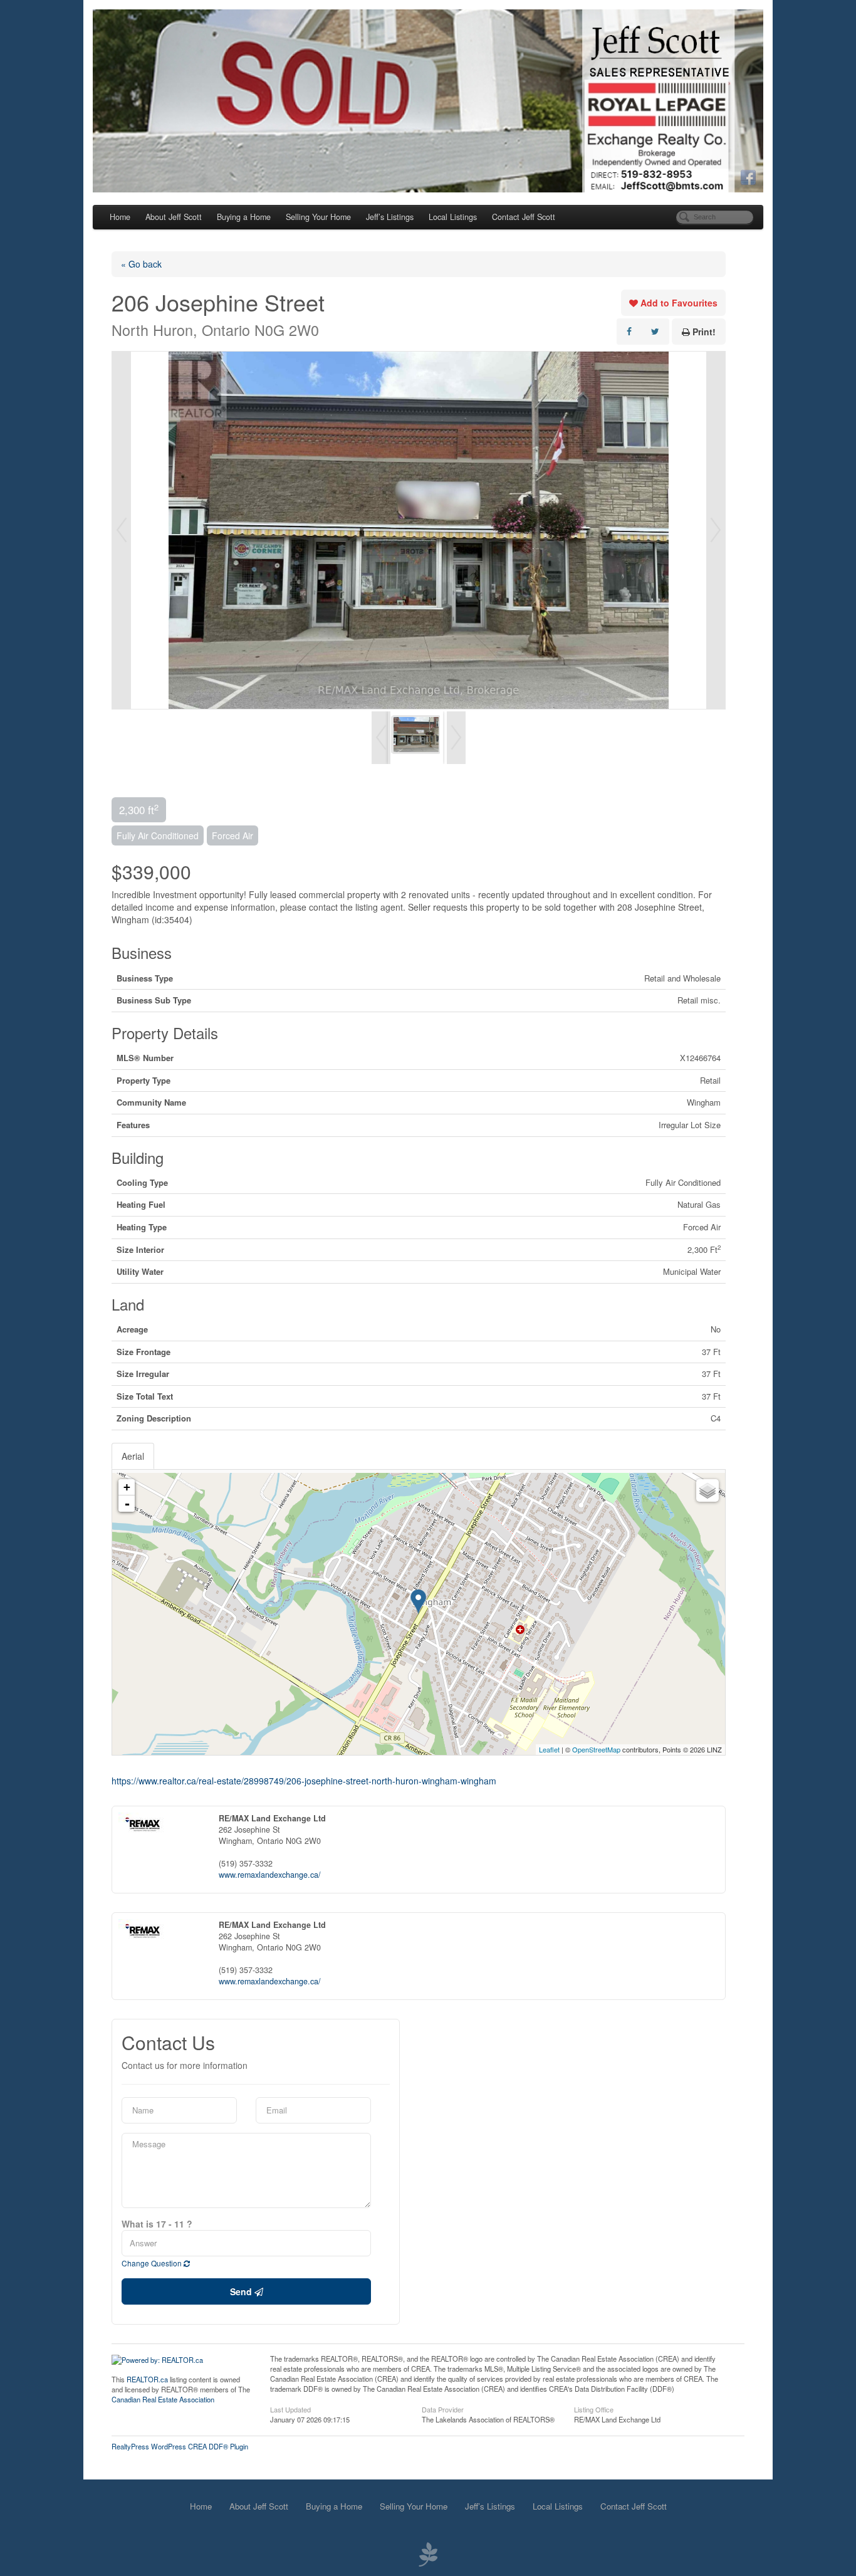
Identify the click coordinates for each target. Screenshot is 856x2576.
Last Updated (290, 2409)
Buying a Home (244, 217)
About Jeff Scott (174, 217)
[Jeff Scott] (428, 101)
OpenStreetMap (596, 1749)
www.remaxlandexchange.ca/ (270, 1875)
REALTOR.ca (147, 2379)
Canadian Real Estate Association (163, 2399)
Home (120, 217)
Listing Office (594, 2409)
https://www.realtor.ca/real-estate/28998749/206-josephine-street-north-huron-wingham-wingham (304, 1781)
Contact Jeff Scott (524, 217)
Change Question (153, 2263)
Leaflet (549, 1749)
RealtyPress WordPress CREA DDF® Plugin (180, 2446)
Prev (122, 530)
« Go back (141, 264)
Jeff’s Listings (390, 217)
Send (242, 2291)
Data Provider (443, 2409)
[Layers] (707, 1490)
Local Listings (453, 217)
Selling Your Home (318, 217)
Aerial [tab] (133, 1456)
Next (716, 530)
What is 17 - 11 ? (157, 2224)
